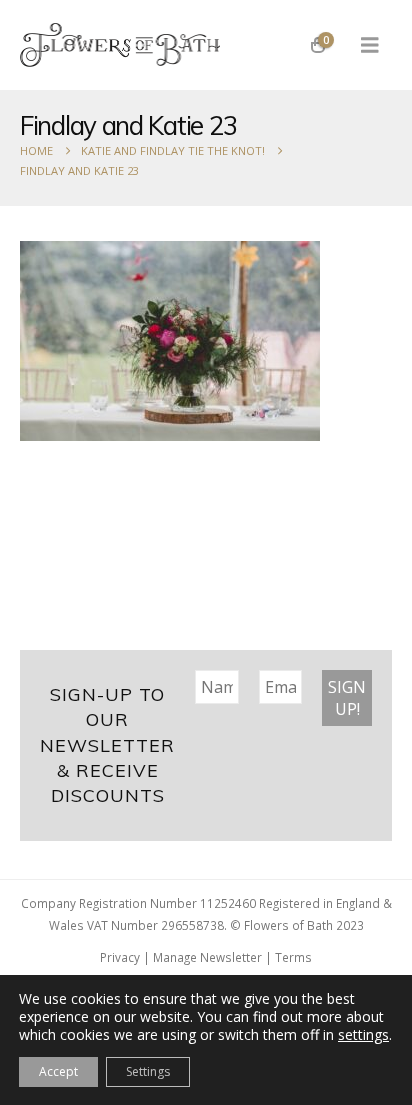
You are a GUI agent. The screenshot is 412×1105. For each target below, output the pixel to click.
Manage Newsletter (207, 957)
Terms (293, 957)
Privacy (120, 957)
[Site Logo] (120, 45)
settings (363, 1035)
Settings (148, 1071)
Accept (58, 1071)
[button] (370, 45)
